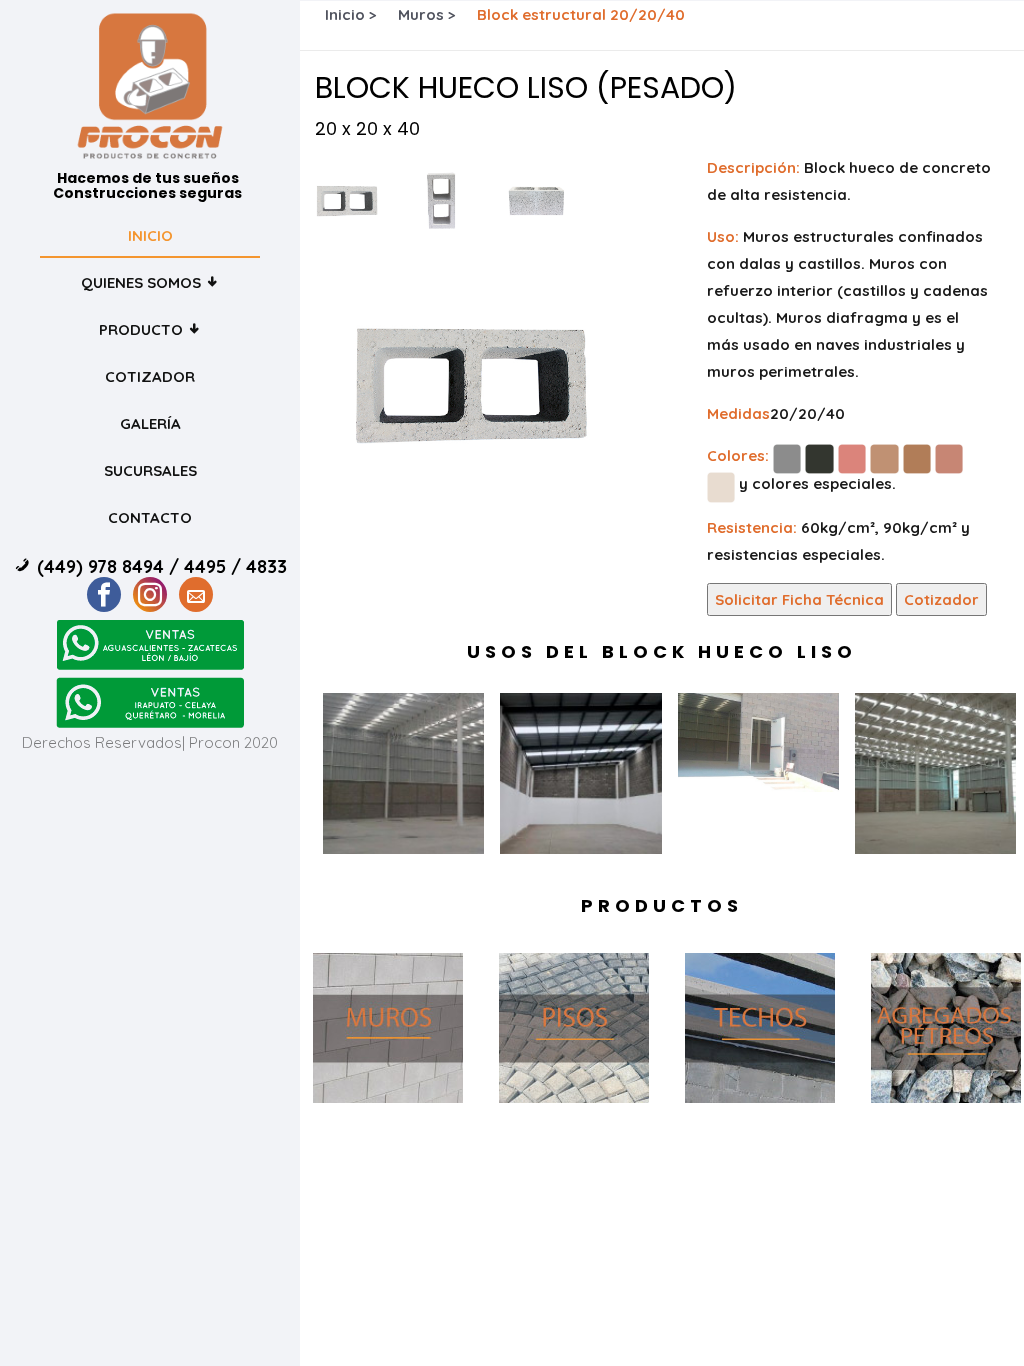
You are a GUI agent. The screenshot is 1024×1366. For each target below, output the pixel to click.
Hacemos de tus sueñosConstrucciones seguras (147, 186)
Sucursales (150, 470)
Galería (150, 423)
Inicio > (351, 14)
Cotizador (150, 376)
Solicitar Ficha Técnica (799, 599)
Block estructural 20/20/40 (581, 14)
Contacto (150, 517)
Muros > (427, 14)
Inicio (150, 235)
